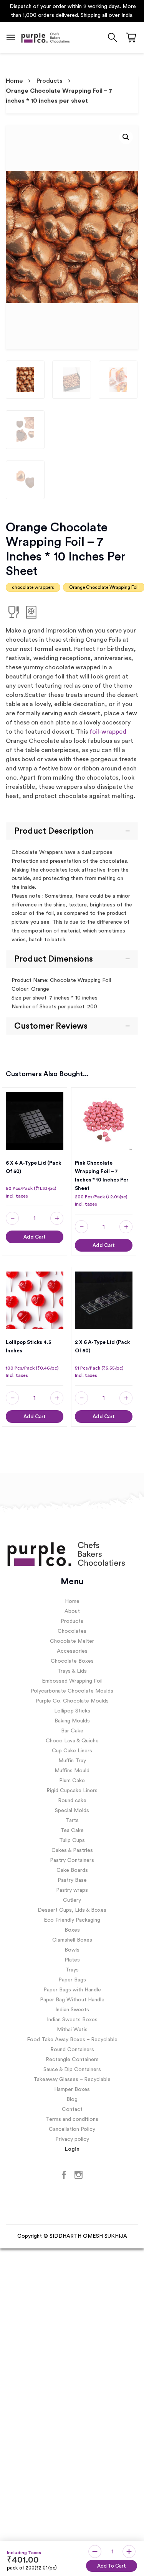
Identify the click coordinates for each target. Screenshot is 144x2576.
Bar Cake (72, 1732)
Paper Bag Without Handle (72, 2000)
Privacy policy (72, 2140)
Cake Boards (72, 1871)
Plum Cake (72, 1781)
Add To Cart (112, 2566)
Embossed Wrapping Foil (72, 1682)
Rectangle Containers (72, 2060)
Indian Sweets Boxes (72, 2020)
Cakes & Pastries (72, 1851)
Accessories (72, 1652)
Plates (72, 1960)
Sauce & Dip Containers (72, 2070)
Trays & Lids (72, 1672)
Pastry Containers (72, 1861)
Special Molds (72, 1811)
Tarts (72, 1821)
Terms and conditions (72, 2120)
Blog (72, 2100)
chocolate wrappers (33, 588)
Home (14, 81)
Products (50, 81)
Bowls (72, 1950)
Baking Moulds (72, 1722)
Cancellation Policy (72, 2130)
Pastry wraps (72, 1891)
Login (72, 2150)
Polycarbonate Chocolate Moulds (72, 1692)
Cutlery (72, 1901)
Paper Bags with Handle (72, 1990)
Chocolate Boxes (72, 1662)
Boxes (72, 1930)
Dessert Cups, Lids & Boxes (72, 1911)
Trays (72, 1970)
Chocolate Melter (72, 1642)
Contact (72, 2110)
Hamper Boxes (72, 2090)
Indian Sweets (72, 2010)
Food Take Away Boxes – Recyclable (72, 2040)
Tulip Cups (72, 1841)
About (72, 1612)
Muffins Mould (72, 1771)
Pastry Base (72, 1881)
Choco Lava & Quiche (72, 1742)
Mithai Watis (72, 2030)
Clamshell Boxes (72, 1940)
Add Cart (35, 1237)
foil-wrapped (108, 732)
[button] (126, 138)
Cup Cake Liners (72, 1751)
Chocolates (72, 1632)
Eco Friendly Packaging (72, 1921)
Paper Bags (72, 1980)
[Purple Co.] (45, 38)
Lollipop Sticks (72, 1712)
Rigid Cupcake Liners (72, 1791)
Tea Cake (72, 1831)
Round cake (72, 1801)
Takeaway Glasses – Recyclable (72, 2080)
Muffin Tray (72, 1761)
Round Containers (72, 2050)
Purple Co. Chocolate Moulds (72, 1702)
